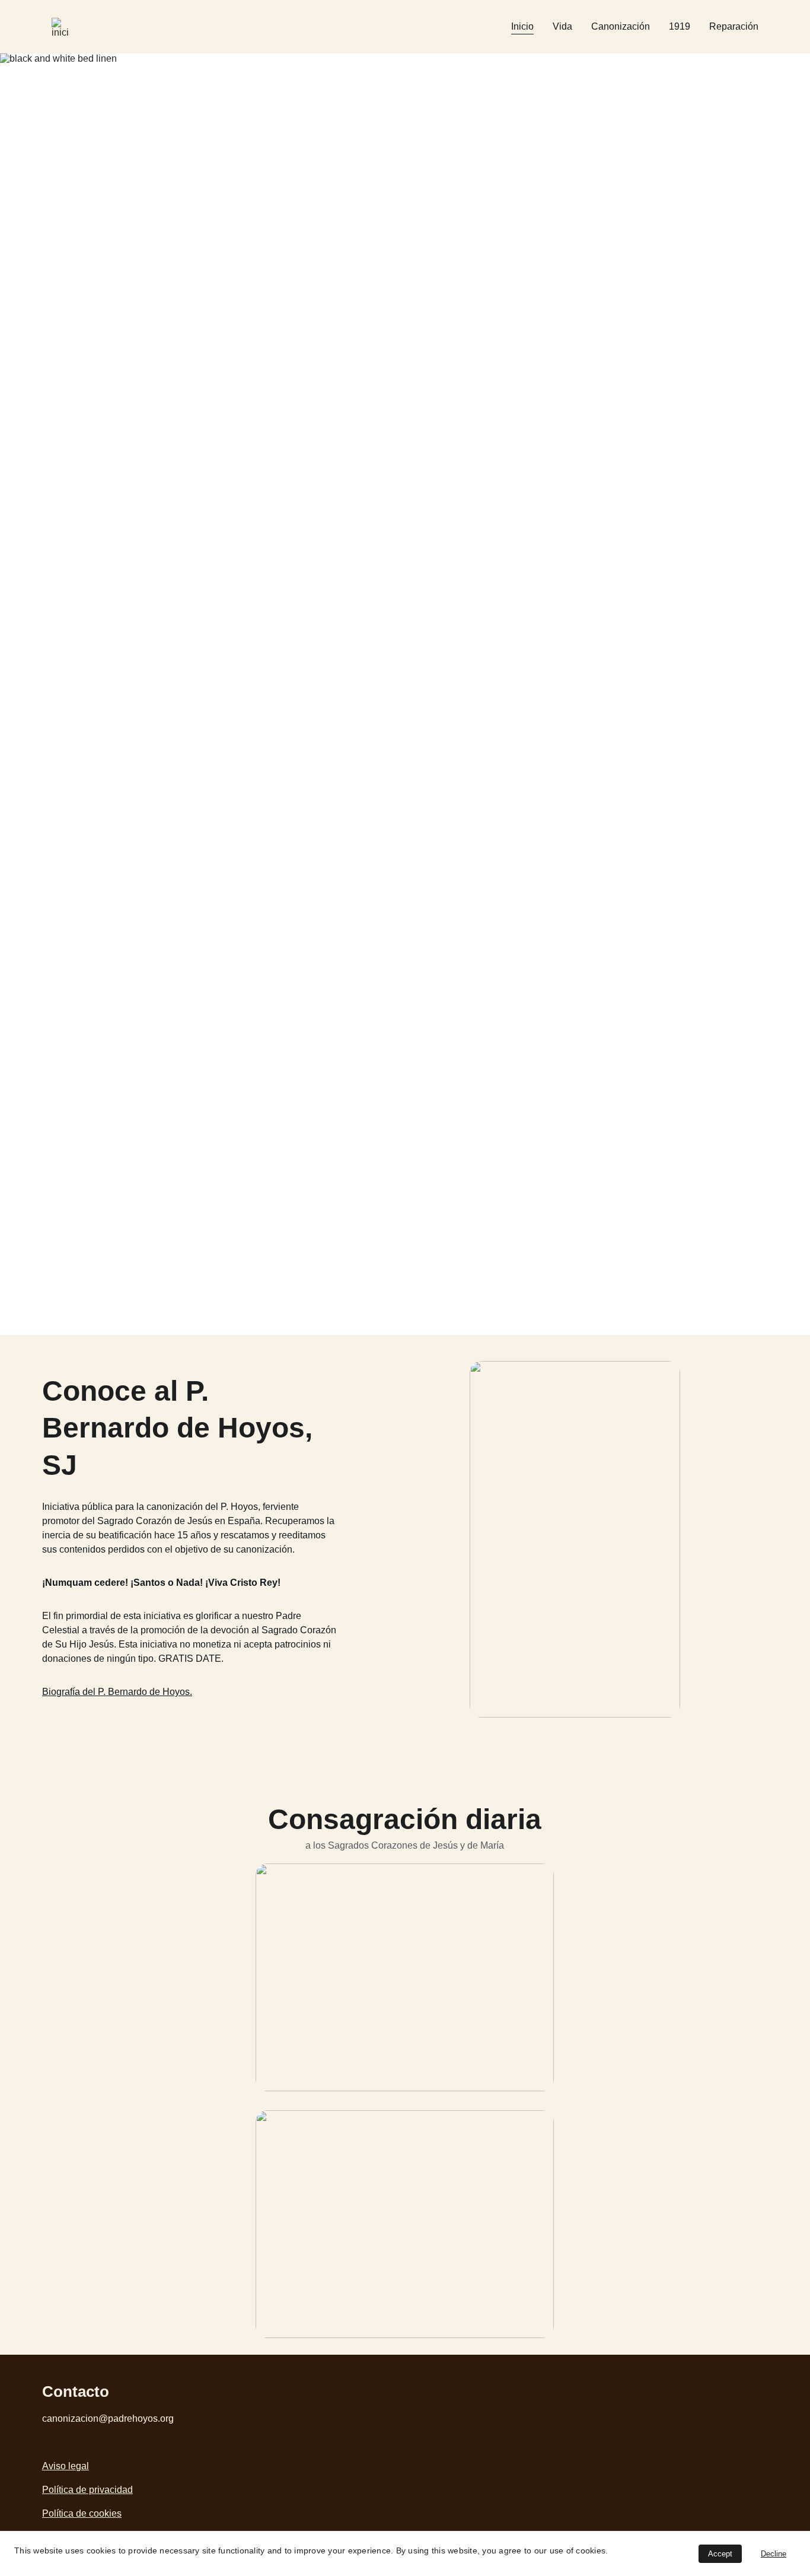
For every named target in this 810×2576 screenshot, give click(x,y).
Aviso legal (66, 2466)
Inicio (522, 26)
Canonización (621, 26)
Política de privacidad (87, 2490)
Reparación (734, 26)
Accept (720, 2554)
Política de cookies (82, 2513)
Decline (774, 2554)
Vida (562, 26)
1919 (680, 26)
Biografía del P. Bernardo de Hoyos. (117, 1692)
